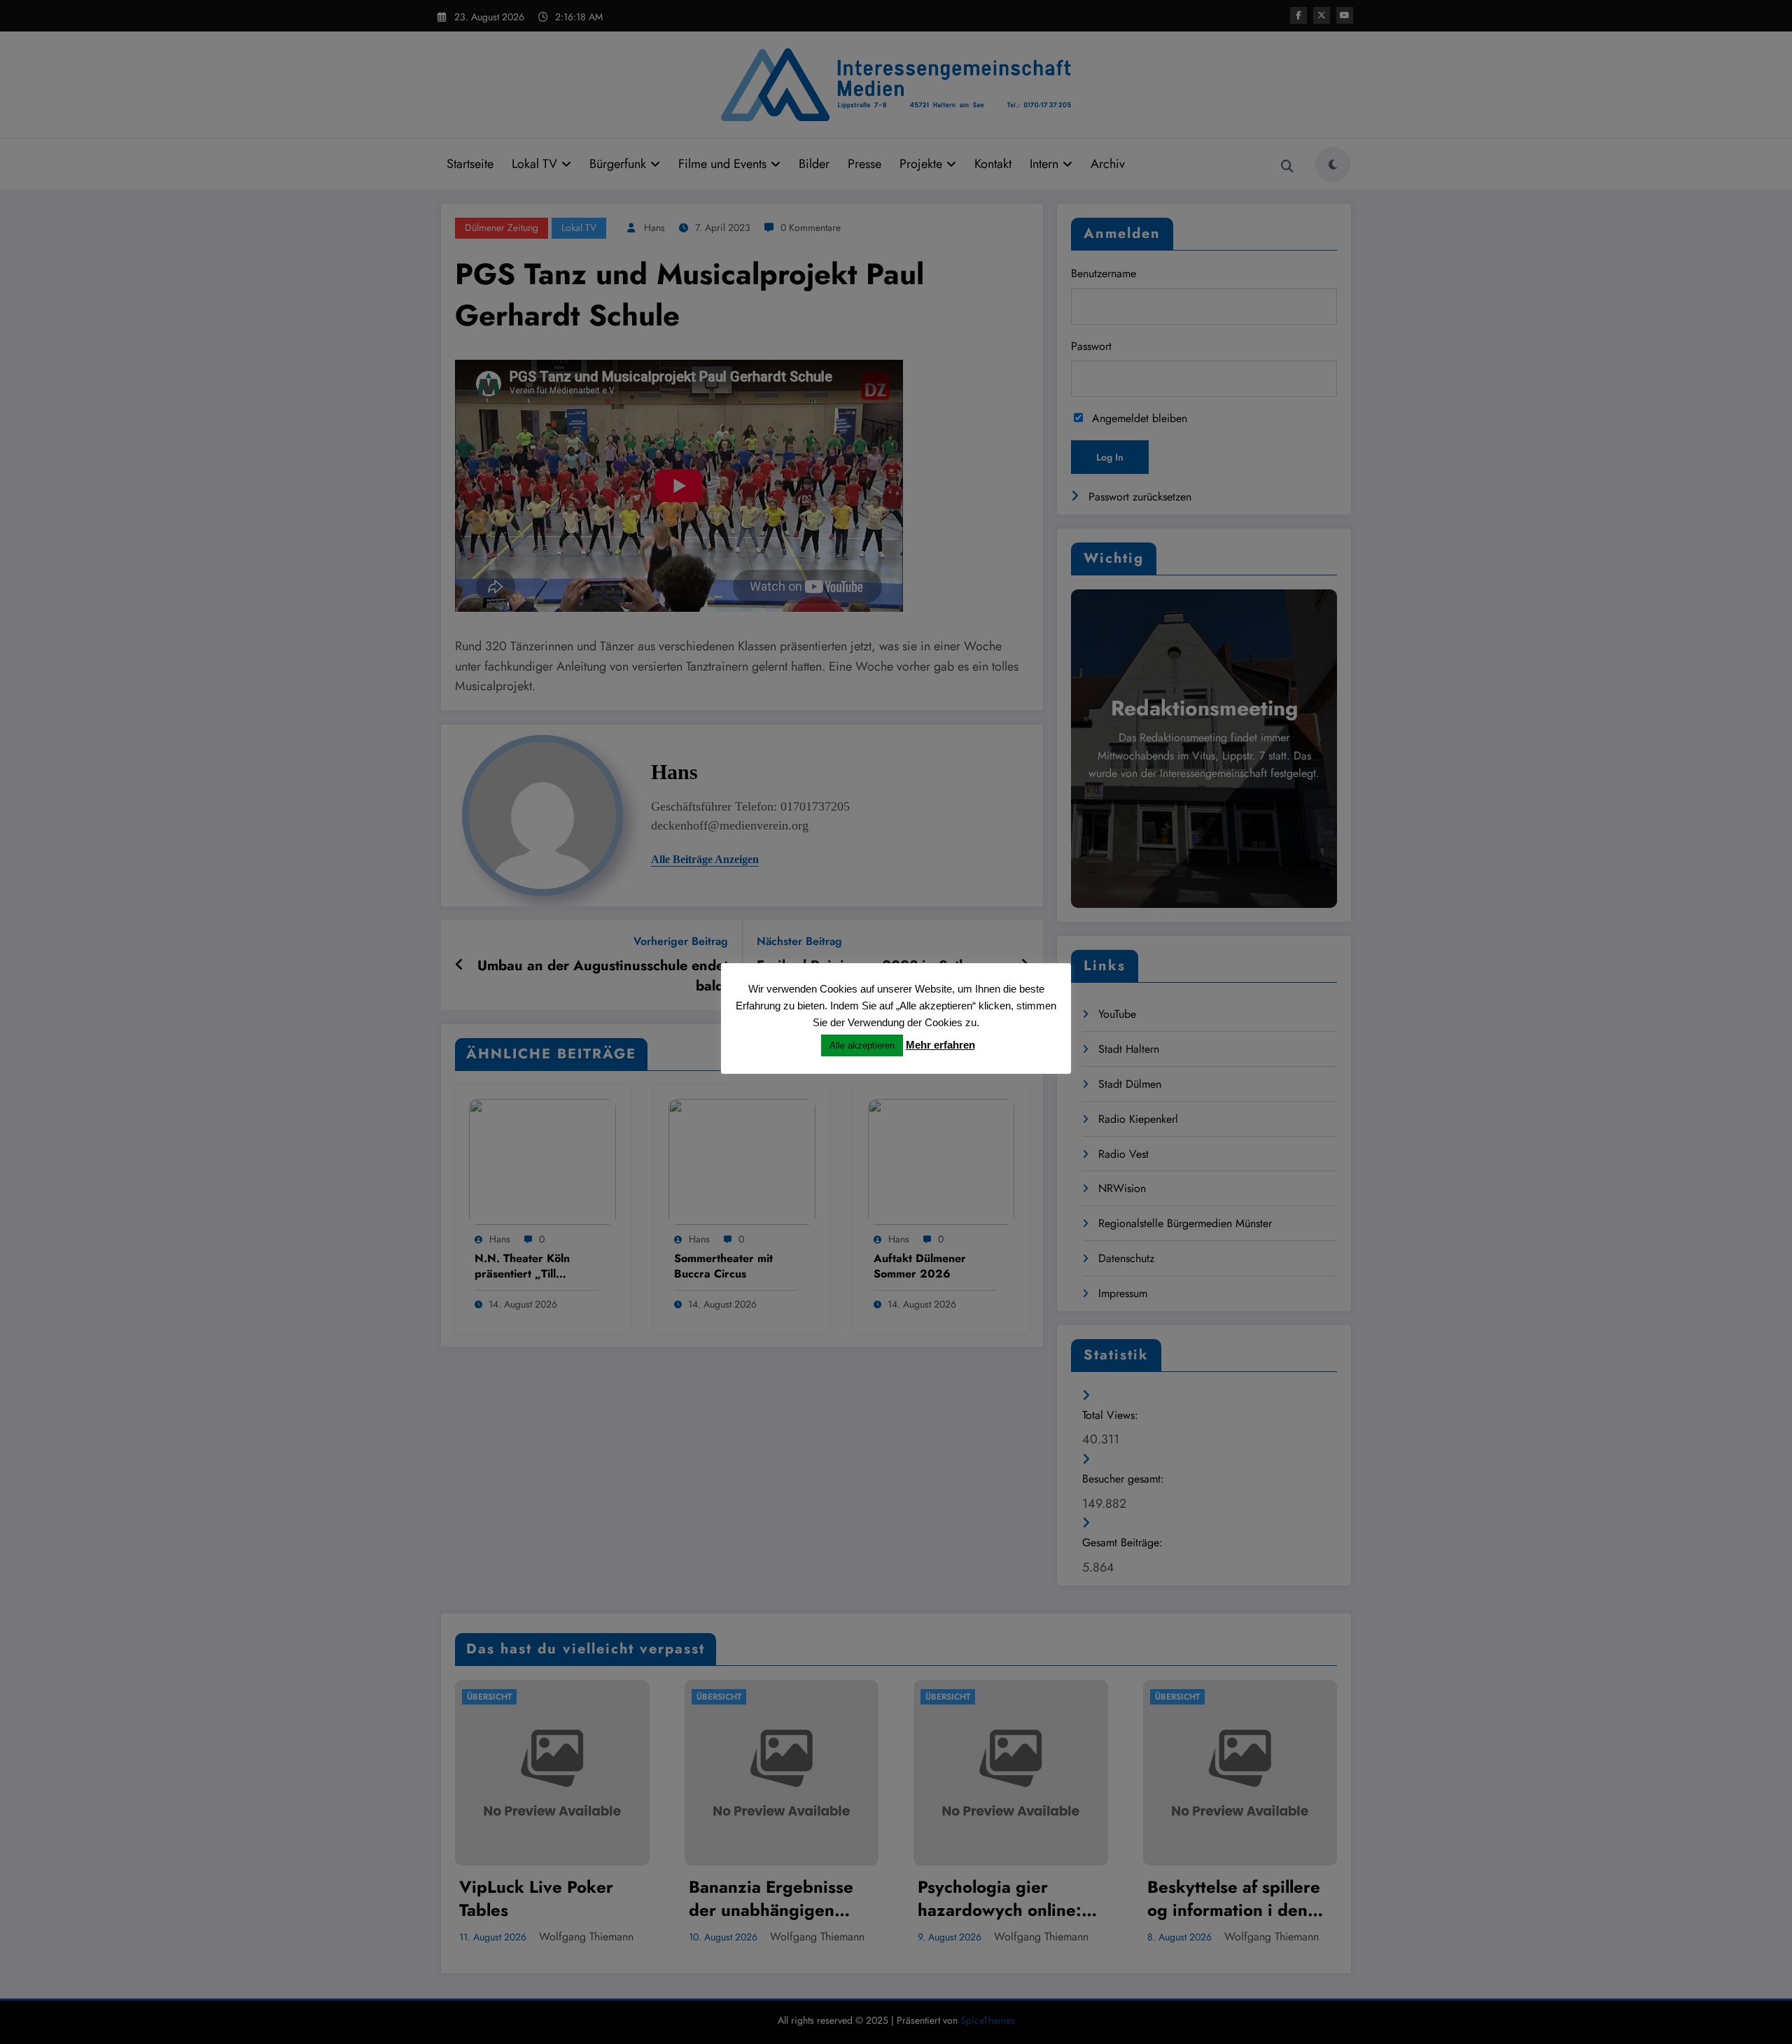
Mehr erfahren (940, 1045)
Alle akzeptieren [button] (862, 1045)
